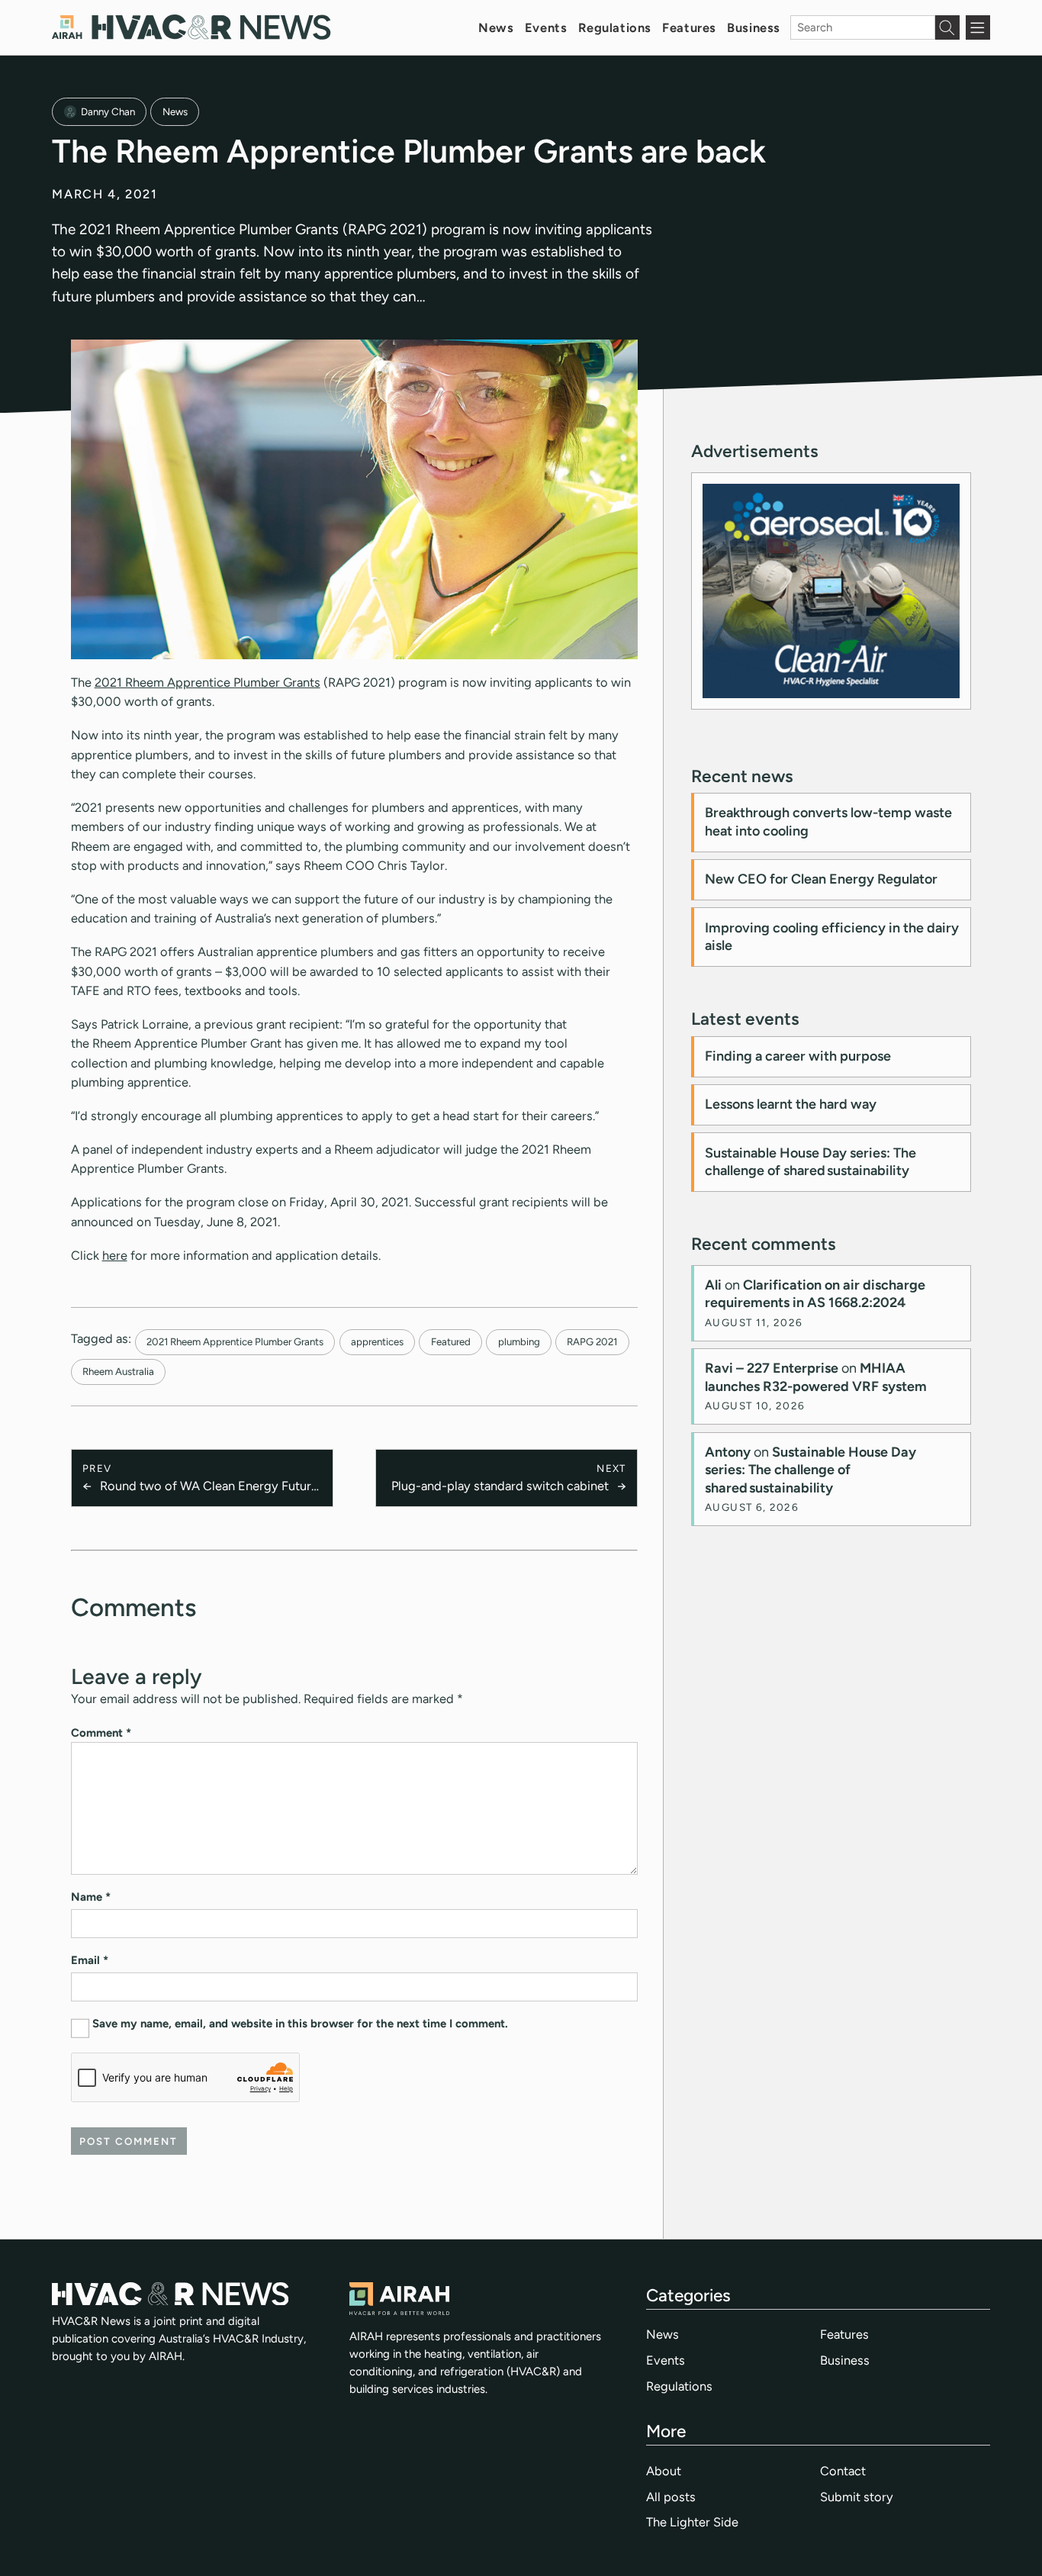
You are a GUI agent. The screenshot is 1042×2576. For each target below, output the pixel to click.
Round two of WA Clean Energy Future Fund (209, 1487)
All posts (671, 2497)
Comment (101, 1733)
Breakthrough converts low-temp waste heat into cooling (828, 821)
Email (90, 1960)
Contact (843, 2471)
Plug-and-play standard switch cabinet (500, 1486)
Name (91, 1897)
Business (754, 27)
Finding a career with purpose (798, 1056)
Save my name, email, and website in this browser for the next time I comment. (300, 2024)
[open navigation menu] (978, 27)
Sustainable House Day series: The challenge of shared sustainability (810, 1162)
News (496, 27)
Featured (451, 1341)
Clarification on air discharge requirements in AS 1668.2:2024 (815, 1294)
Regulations (615, 27)
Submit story (857, 2497)
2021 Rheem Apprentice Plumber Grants (207, 682)
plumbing (519, 1341)
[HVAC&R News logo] (191, 27)
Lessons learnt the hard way (791, 1104)
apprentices (377, 1341)
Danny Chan (108, 111)
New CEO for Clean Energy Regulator (821, 879)
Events (546, 27)
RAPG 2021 (592, 1341)
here (115, 1255)
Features (689, 27)
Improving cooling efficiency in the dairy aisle (832, 937)
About (664, 2471)
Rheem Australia (118, 1371)
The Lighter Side (692, 2522)
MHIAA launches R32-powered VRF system (816, 1377)
